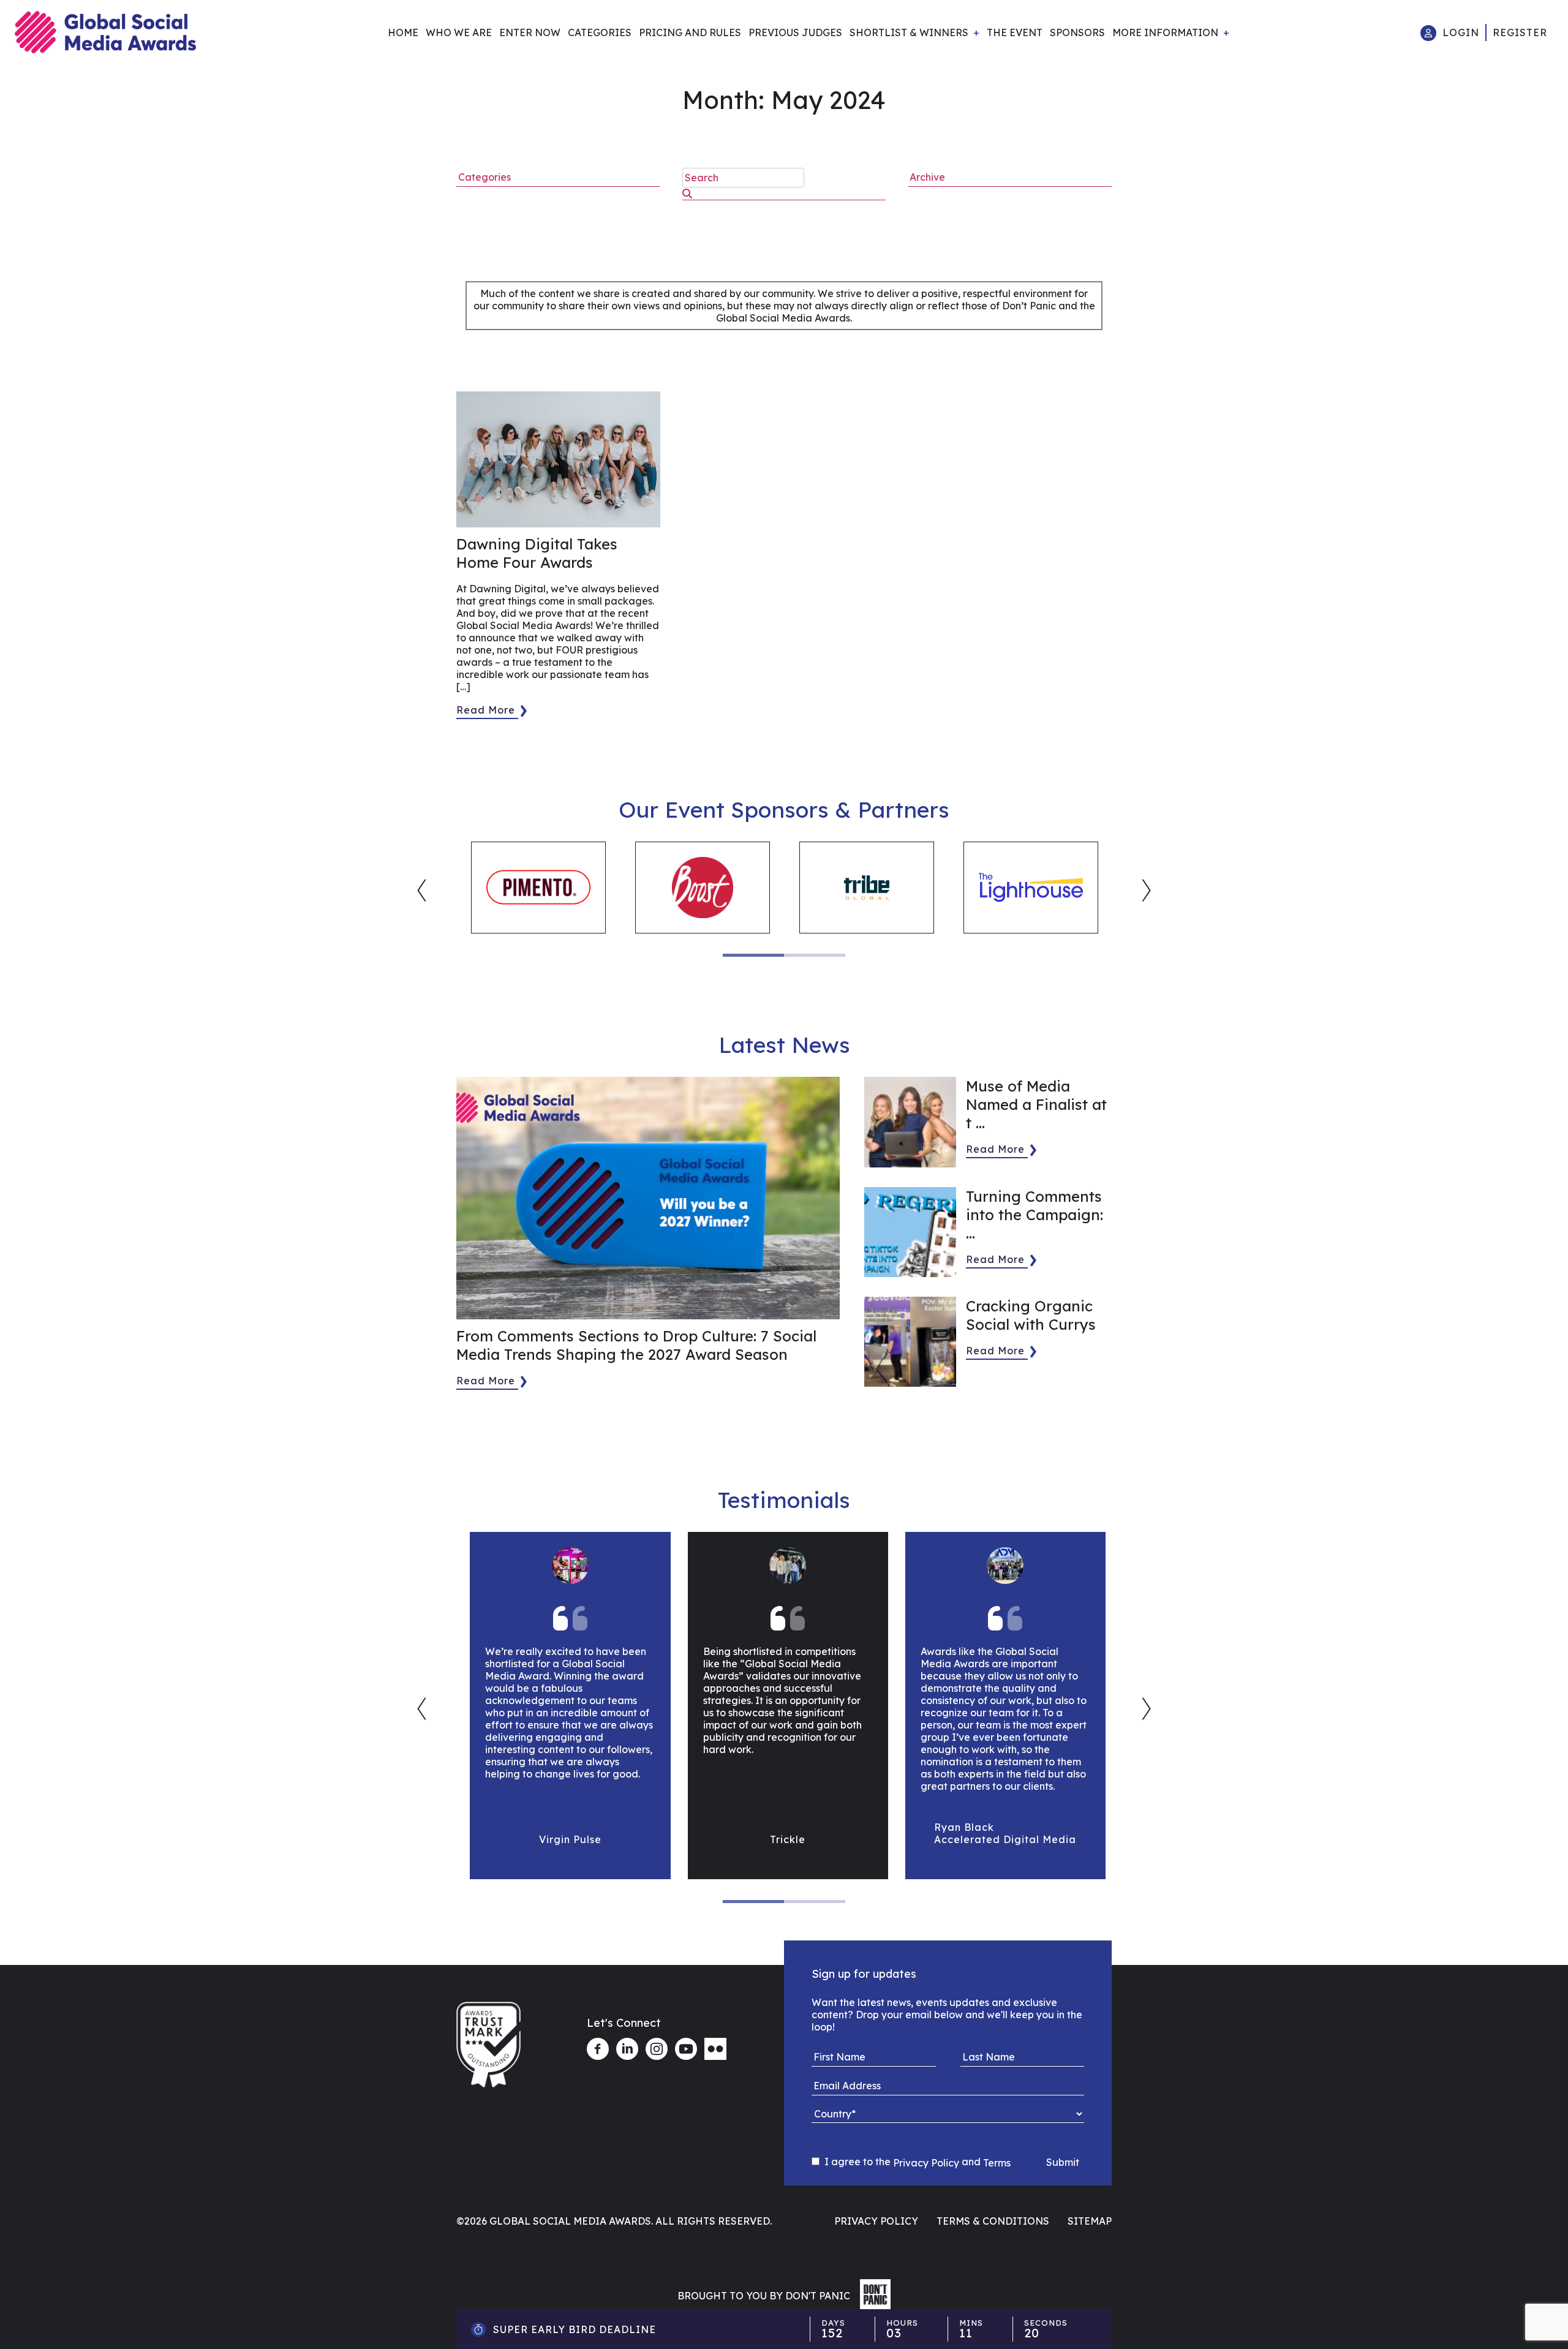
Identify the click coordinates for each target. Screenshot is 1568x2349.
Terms (997, 2163)
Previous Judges (795, 32)
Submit (1063, 2162)
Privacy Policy (926, 2163)
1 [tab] (753, 955)
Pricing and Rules (690, 32)
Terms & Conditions (993, 2221)
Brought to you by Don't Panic (764, 2296)
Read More (486, 710)
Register (1520, 32)
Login (1461, 32)
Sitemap (1090, 2221)
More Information (1165, 32)
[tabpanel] (538, 888)
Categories (600, 32)
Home (403, 32)
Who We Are (459, 32)
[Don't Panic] (872, 2306)
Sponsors (1077, 32)
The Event (1015, 32)
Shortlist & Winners (909, 32)
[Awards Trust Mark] (488, 2093)
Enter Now (530, 32)
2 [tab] (815, 955)
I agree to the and (916, 2162)
